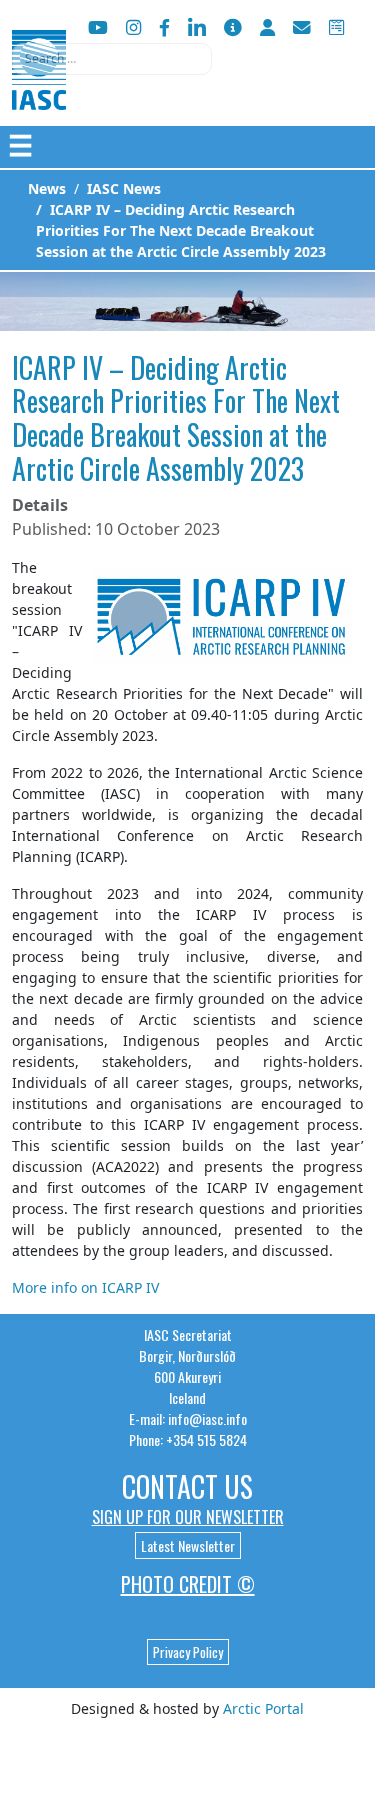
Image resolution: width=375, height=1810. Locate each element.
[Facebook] (164, 27)
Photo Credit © (188, 1584)
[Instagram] (133, 27)
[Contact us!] (302, 27)
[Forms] (336, 27)
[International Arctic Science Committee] (39, 90)
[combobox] (112, 59)
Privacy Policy (188, 1652)
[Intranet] (267, 27)
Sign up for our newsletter (188, 1517)
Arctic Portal (263, 1708)
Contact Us (187, 1486)
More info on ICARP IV (85, 1287)
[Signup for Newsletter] (233, 27)
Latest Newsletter (188, 1545)
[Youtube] (98, 27)
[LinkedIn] (197, 27)
